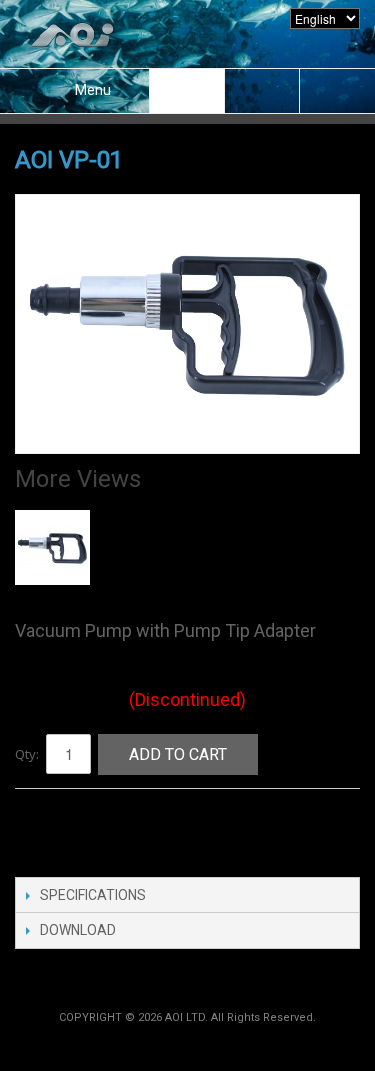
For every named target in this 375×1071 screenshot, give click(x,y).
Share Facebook (50, 827)
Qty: (27, 754)
